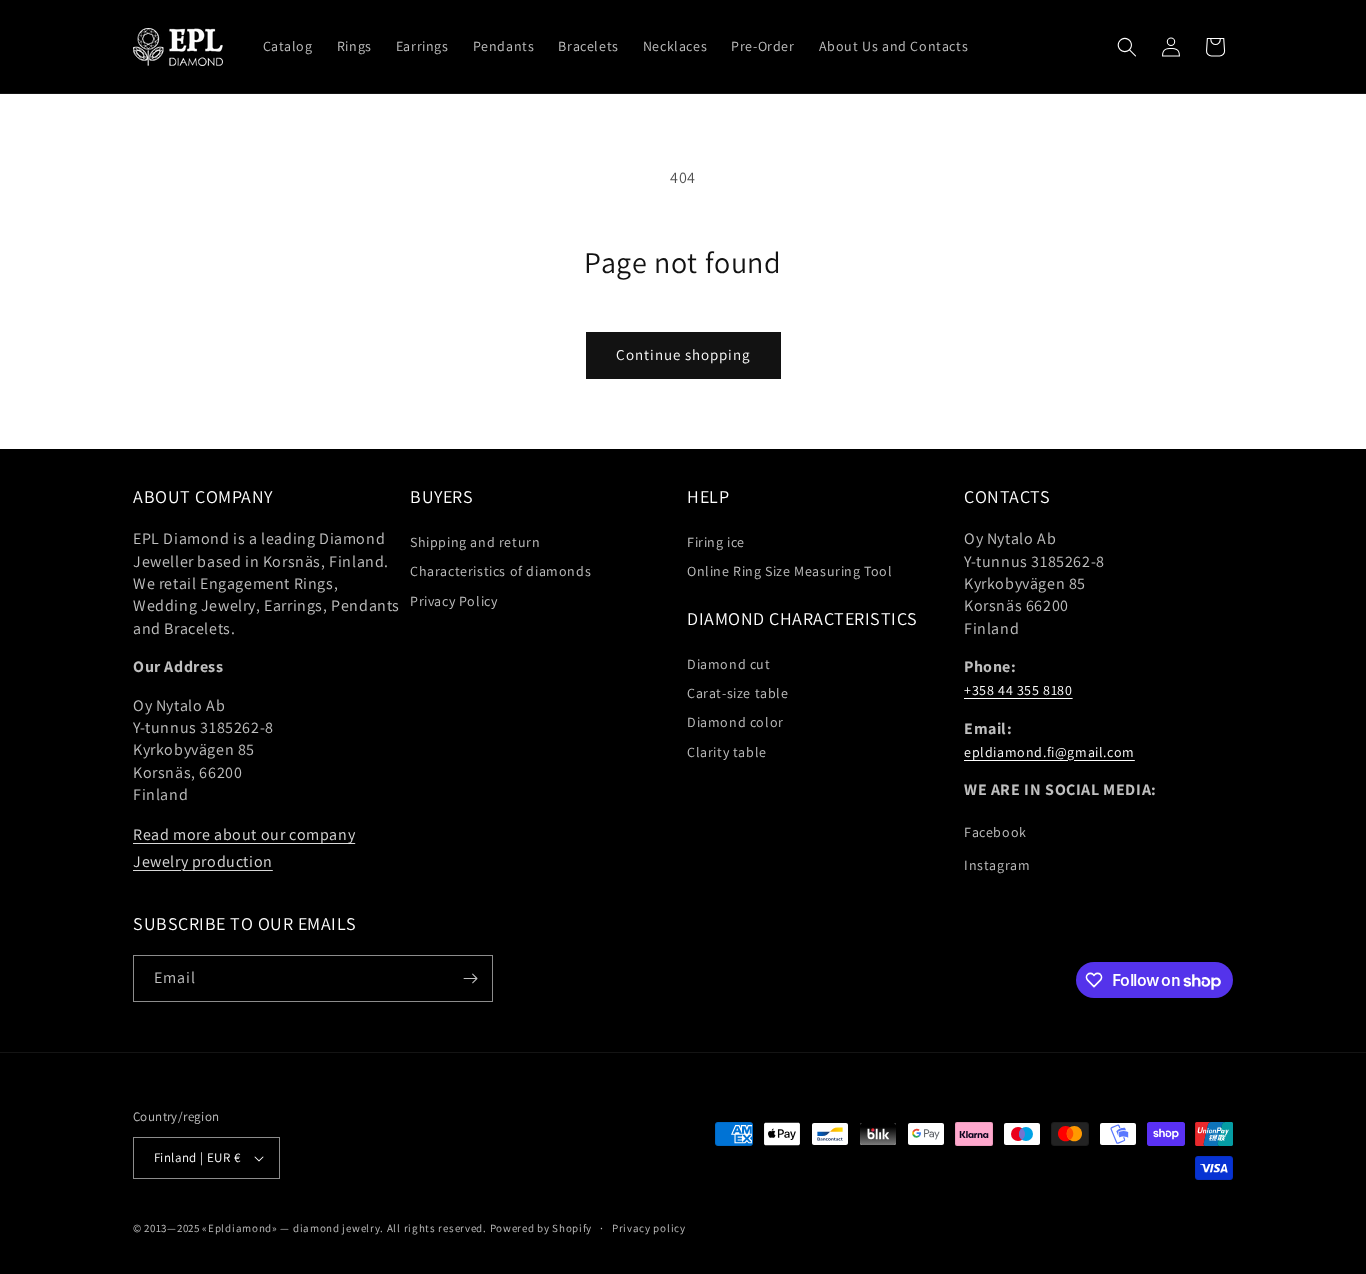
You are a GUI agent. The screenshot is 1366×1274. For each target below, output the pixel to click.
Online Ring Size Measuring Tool (790, 571)
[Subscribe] (470, 978)
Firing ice (716, 542)
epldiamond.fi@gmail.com (1049, 752)
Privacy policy (649, 1228)
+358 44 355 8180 (1018, 690)
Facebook (995, 832)
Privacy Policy (453, 601)
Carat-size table (738, 693)
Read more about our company (244, 834)
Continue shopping (683, 354)
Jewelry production (203, 861)
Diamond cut (729, 664)
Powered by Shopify (541, 1228)
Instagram (997, 865)
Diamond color (735, 722)
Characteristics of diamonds (500, 571)
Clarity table (727, 752)
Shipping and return (475, 542)
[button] (1127, 47)
